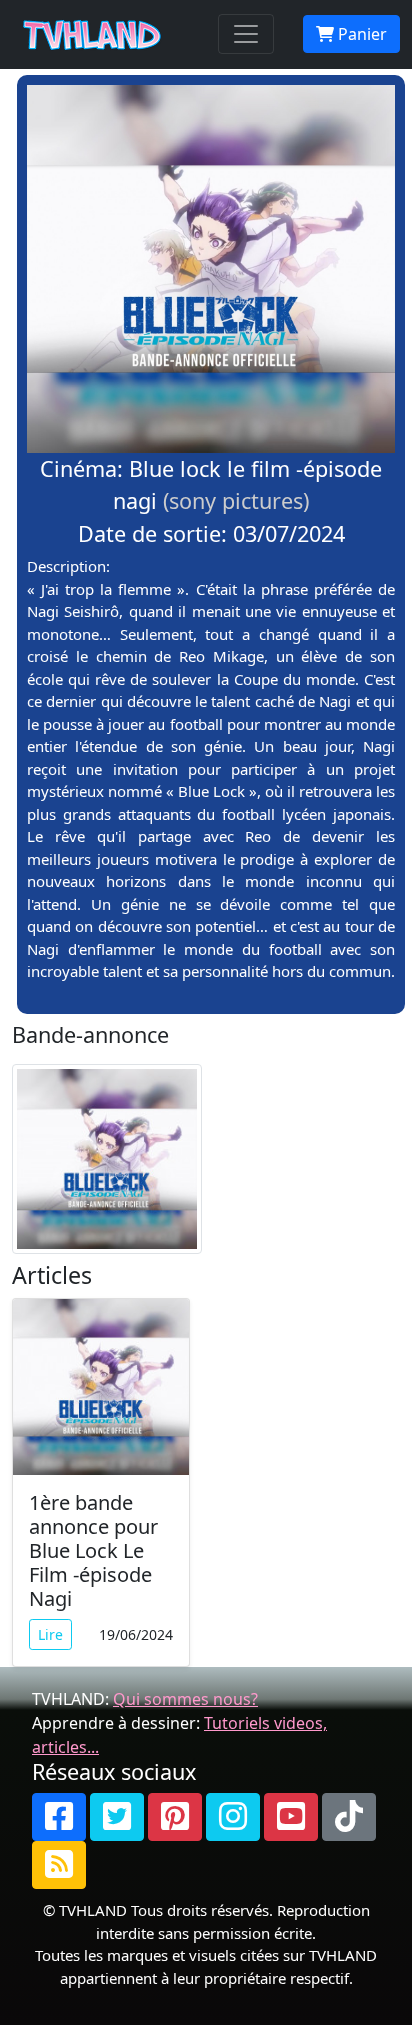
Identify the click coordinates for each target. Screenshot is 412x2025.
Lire (50, 1634)
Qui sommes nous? (185, 1699)
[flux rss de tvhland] (59, 1865)
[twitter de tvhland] (117, 1817)
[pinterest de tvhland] (175, 1817)
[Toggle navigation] (246, 34)
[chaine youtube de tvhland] (291, 1817)
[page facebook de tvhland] (59, 1817)
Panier (360, 34)
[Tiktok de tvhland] (349, 1817)
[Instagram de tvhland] (233, 1817)
